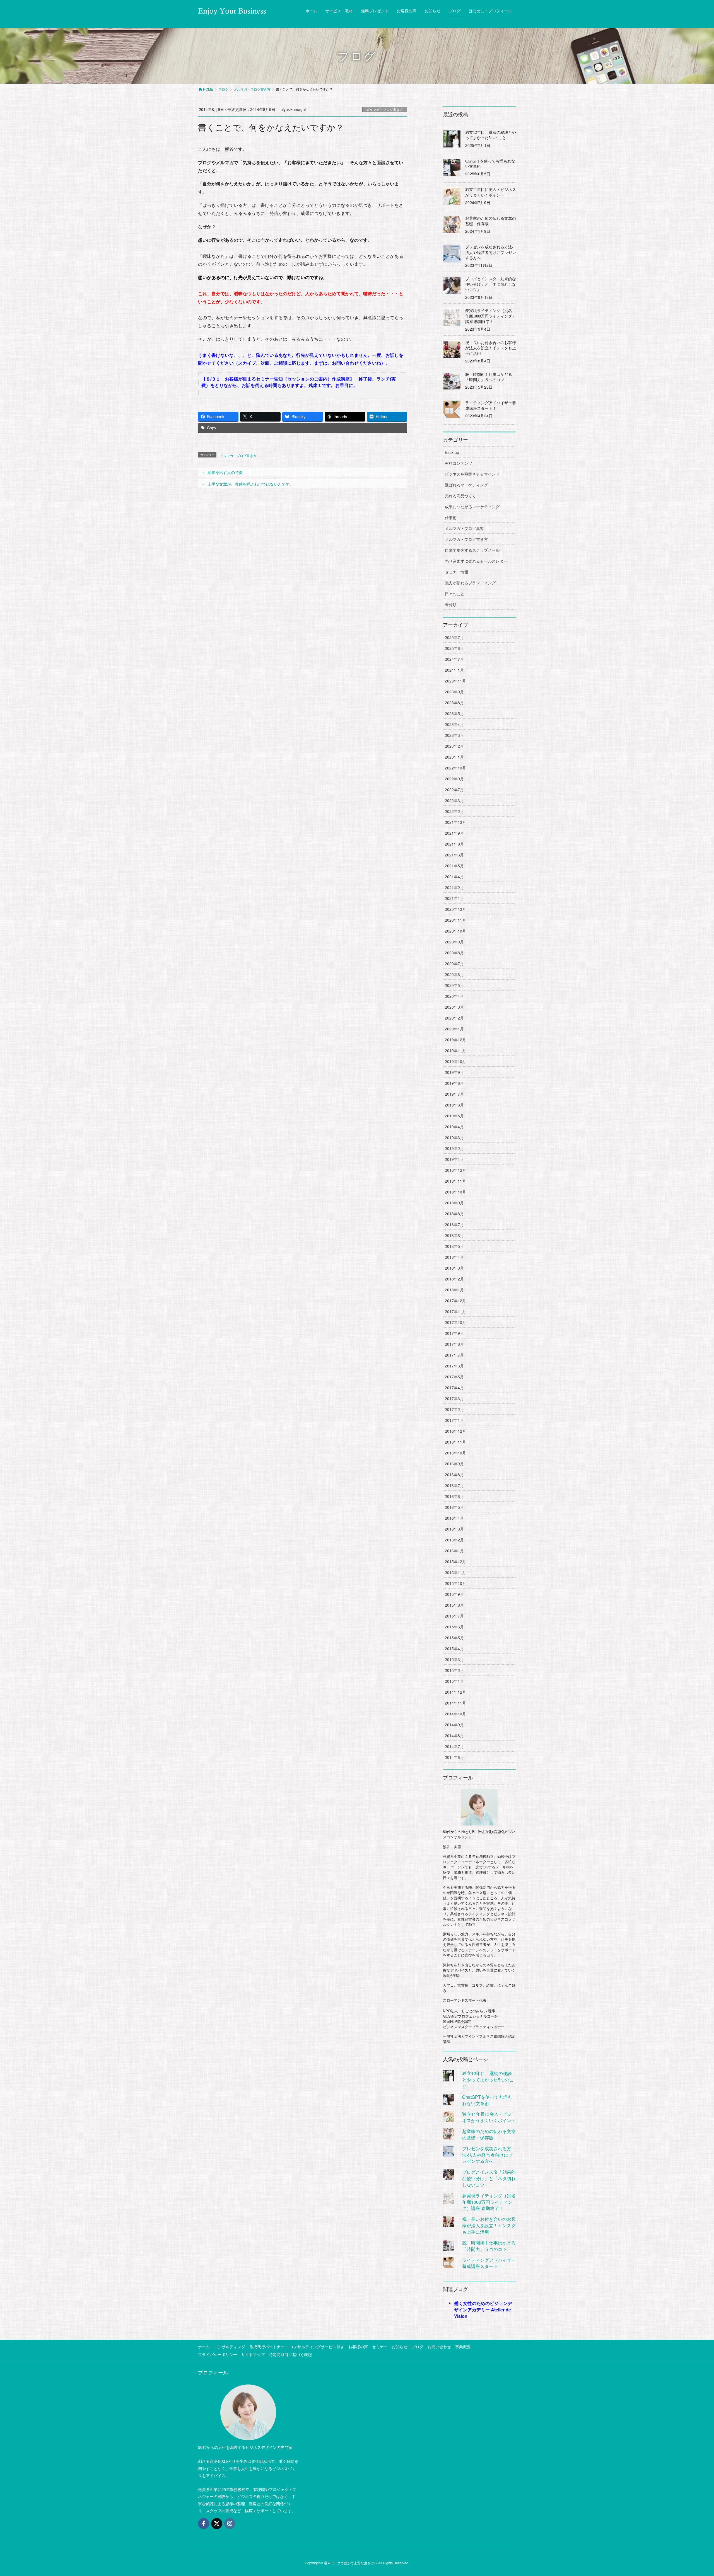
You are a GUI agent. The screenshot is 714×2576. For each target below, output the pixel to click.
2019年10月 (455, 1061)
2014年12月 (455, 1692)
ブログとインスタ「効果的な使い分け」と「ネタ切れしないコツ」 (491, 284)
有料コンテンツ (459, 463)
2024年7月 (454, 659)
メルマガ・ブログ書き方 (385, 109)
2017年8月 (454, 1344)
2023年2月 (454, 746)
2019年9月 (454, 1072)
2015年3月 (454, 1659)
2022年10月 (455, 768)
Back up (452, 452)
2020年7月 (454, 963)
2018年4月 (454, 1257)
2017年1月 (454, 1420)
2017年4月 (454, 1388)
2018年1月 (454, 1290)
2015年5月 (454, 1638)
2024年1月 (454, 670)
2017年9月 (454, 1333)
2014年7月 (454, 1746)
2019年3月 (454, 1137)
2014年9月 (454, 1725)
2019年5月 (454, 1116)
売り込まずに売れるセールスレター (476, 561)
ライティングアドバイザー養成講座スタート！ (489, 2263)
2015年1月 (454, 1681)
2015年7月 (454, 1616)
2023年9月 (454, 692)
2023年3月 (454, 735)
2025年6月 (454, 648)
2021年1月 (454, 898)
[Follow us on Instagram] (230, 2524)
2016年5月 (454, 1507)
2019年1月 (454, 1159)
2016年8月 (454, 1475)
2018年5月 (454, 1246)
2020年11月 (455, 920)
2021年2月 (454, 887)
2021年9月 (454, 833)
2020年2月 (454, 1018)
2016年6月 (454, 1496)
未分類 (451, 604)
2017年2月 (454, 1409)
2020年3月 (454, 1007)
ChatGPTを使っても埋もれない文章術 (487, 2100)
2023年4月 (454, 724)
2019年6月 (454, 1105)
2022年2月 (454, 811)
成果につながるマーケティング (472, 507)
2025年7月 (454, 637)
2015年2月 (454, 1670)
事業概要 (463, 2347)
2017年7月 (454, 1355)
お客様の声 (358, 2347)
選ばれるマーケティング (466, 485)
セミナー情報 (457, 572)
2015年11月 (455, 1572)
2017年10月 (455, 1322)
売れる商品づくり (460, 496)
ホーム (204, 2347)
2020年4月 (454, 996)
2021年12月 (455, 822)
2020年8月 (454, 953)
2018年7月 (454, 1224)
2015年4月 (454, 1648)
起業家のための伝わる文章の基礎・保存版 (489, 2134)
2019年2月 (454, 1148)
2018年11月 (455, 1181)
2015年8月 (454, 1605)
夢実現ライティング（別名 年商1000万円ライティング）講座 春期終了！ (491, 316)
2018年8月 (454, 1214)
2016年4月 (454, 1518)
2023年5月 (454, 713)
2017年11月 (455, 1311)
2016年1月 (454, 1551)
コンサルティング (230, 2347)
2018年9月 (454, 1203)
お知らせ (400, 2347)
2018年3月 (454, 1268)
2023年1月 (454, 757)
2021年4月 (454, 877)
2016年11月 (455, 1442)
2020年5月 (454, 985)
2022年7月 (454, 790)
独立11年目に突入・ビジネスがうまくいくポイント (489, 2117)
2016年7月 (454, 1485)
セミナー (380, 2347)
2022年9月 (454, 779)
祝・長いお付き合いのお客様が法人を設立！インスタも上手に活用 (491, 348)
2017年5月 (454, 1377)
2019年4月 (454, 1127)
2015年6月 (454, 1627)
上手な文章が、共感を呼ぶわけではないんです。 (250, 484)
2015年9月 (454, 1594)
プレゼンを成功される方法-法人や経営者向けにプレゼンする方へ (491, 253)
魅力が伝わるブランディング (470, 583)
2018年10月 (455, 1192)
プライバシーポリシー (218, 2354)
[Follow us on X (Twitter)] (217, 2524)
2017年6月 (454, 1366)
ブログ (418, 2347)
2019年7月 (454, 1094)
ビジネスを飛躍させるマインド (472, 474)
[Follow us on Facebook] (204, 2524)
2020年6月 (454, 974)
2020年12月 (455, 909)
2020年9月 (454, 942)
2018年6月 (454, 1235)
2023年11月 (455, 681)
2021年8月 (454, 844)
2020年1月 (454, 1029)
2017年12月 (455, 1301)
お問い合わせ (439, 2347)
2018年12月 (455, 1170)
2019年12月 (455, 1040)
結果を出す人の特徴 (225, 472)
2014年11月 (455, 1703)
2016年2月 (454, 1540)
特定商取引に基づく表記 (290, 2354)
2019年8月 (454, 1083)
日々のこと (455, 594)
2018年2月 (454, 1279)
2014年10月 (455, 1714)
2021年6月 (454, 855)
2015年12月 (455, 1561)
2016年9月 (454, 1464)
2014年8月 (454, 1735)
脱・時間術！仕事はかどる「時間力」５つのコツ (489, 2246)
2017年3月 (454, 1398)
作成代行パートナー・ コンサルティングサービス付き (297, 2347)
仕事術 (451, 517)
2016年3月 (454, 1529)
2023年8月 (454, 703)
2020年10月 (455, 931)
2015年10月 (455, 1583)
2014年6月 (454, 1757)
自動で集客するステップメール (472, 550)
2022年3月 (454, 800)
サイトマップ (253, 2354)
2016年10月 (455, 1453)
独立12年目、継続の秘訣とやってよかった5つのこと (488, 2080)
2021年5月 (454, 866)
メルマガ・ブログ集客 (464, 528)
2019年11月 (455, 1050)
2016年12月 (455, 1431)
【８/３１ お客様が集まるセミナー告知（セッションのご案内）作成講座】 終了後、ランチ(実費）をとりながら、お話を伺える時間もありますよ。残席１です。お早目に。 (299, 382)
